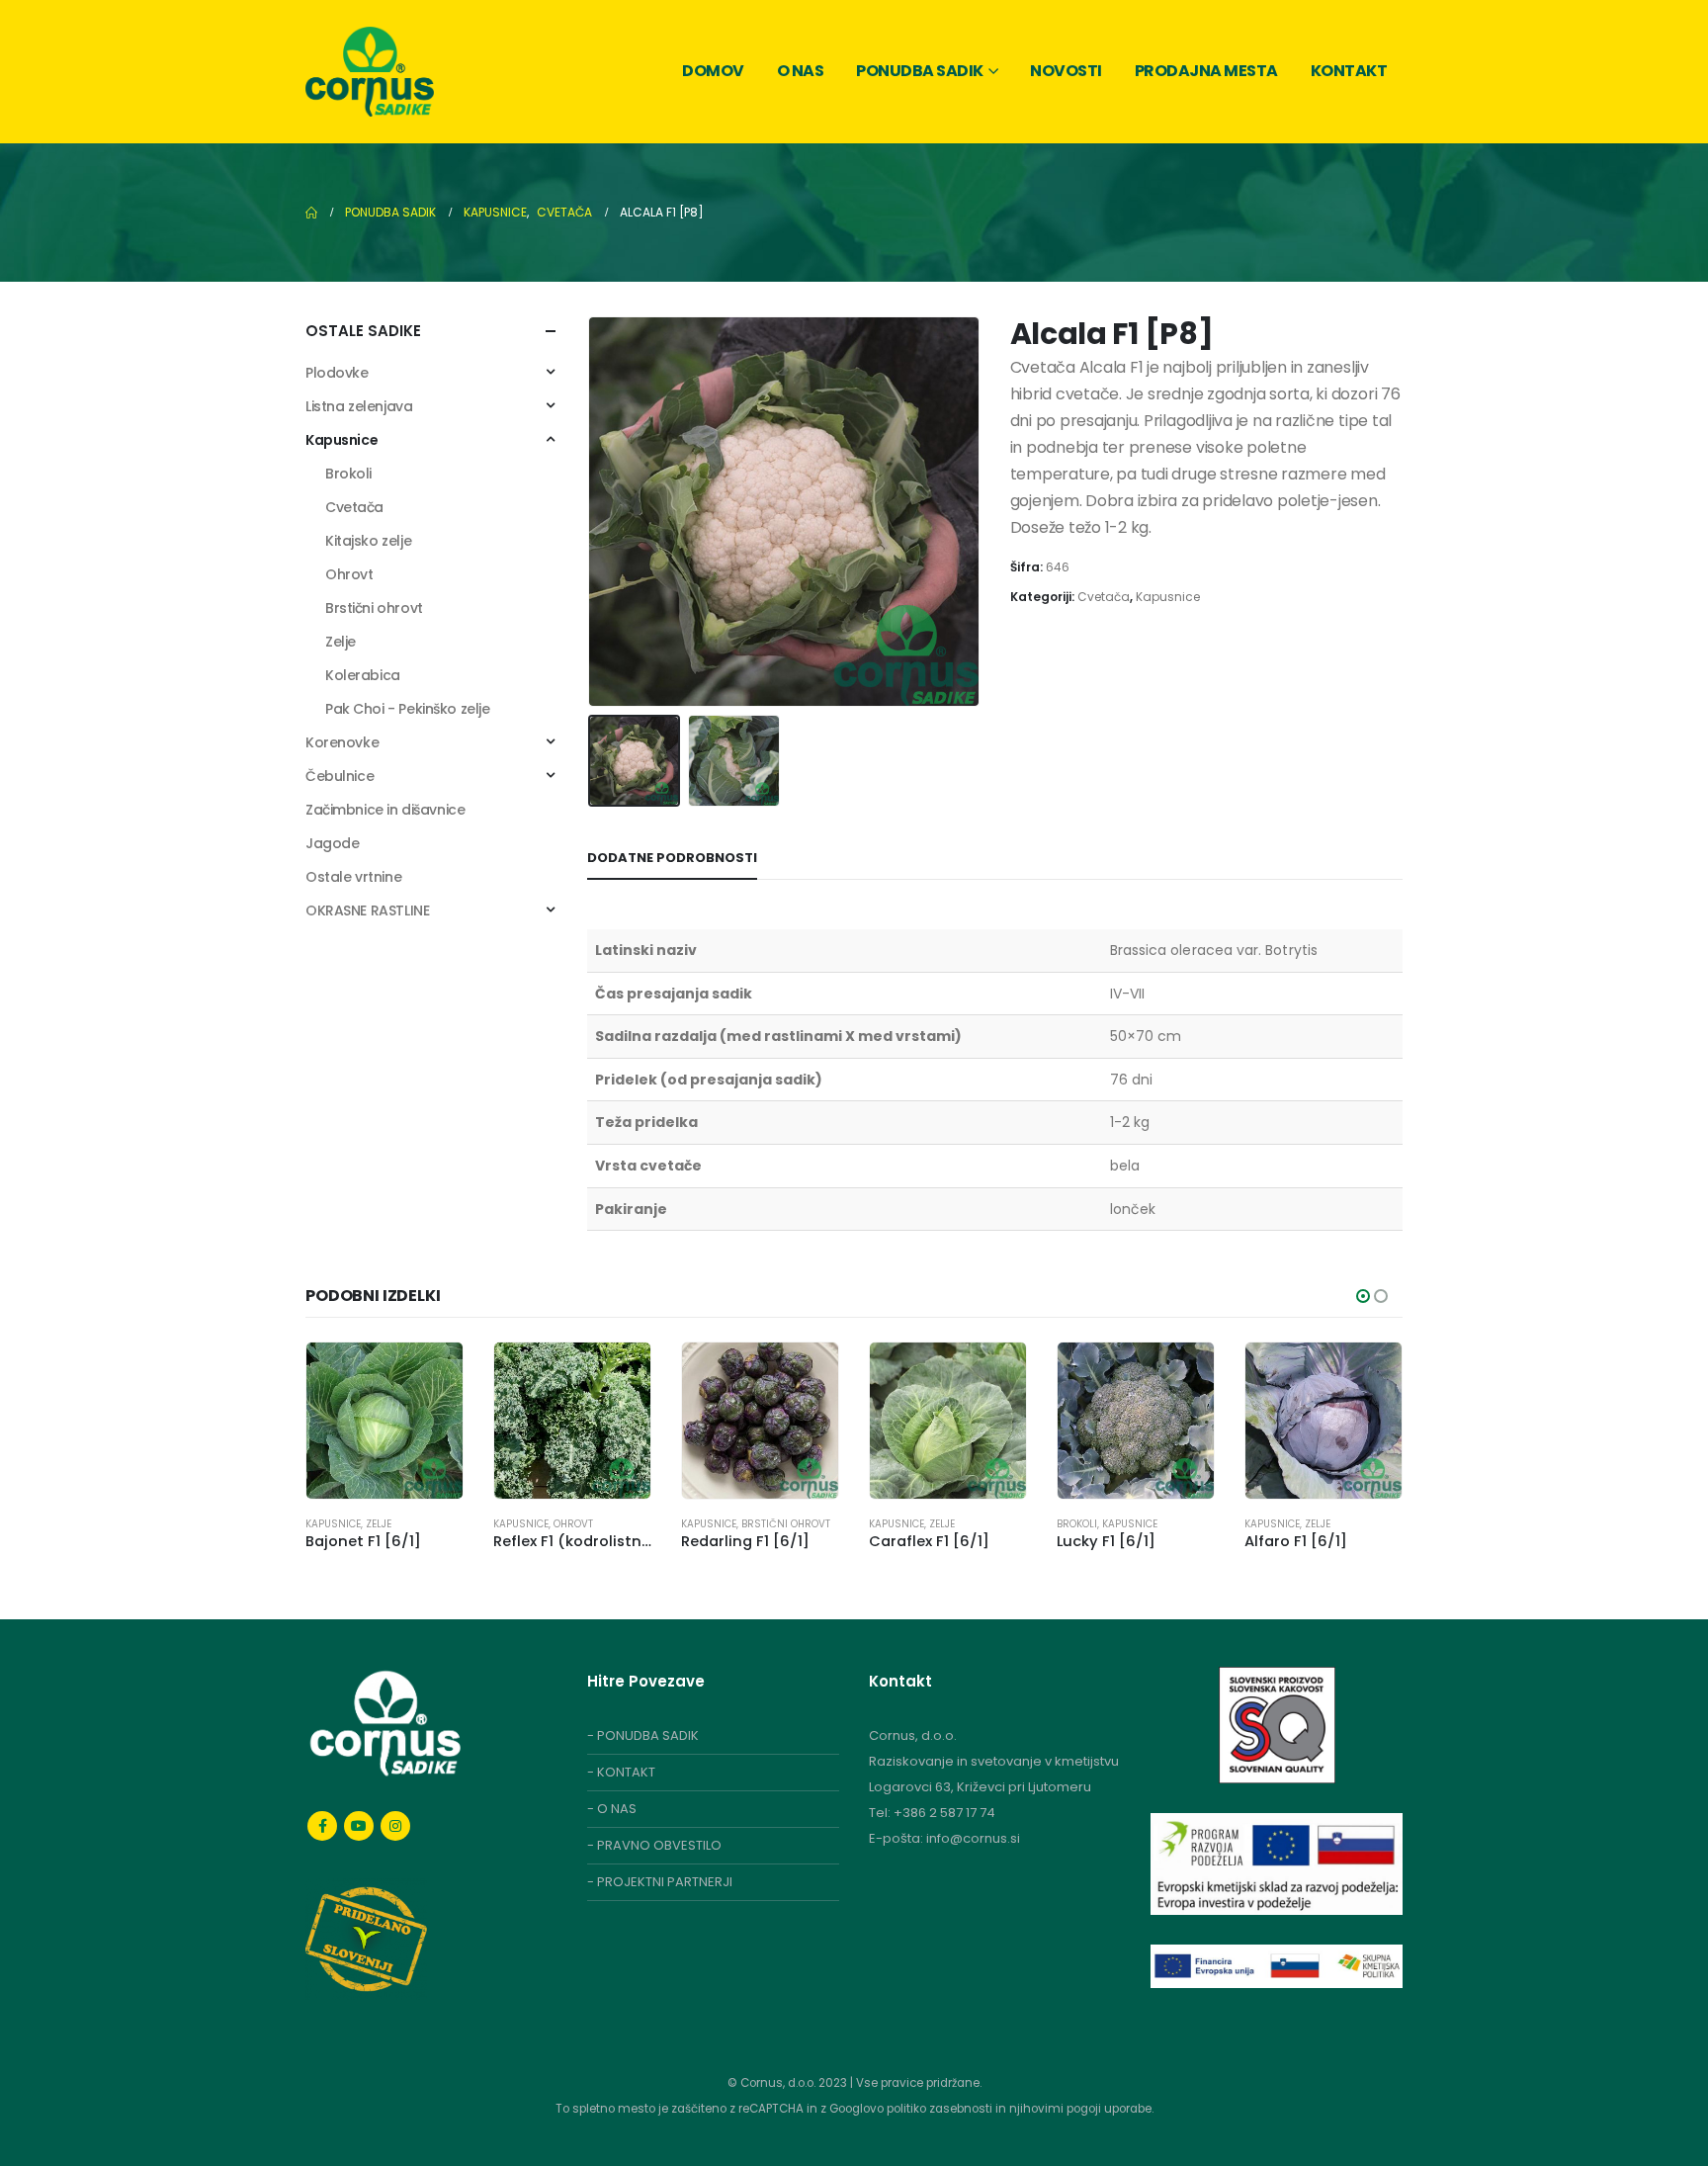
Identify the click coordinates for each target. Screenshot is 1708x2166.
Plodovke (337, 373)
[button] (597, 511)
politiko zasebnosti (941, 2109)
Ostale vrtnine (353, 877)
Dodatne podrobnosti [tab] (672, 858)
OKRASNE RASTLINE (367, 910)
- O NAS (612, 1809)
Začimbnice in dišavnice (385, 810)
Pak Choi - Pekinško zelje (408, 709)
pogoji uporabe (1109, 2109)
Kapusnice (1168, 597)
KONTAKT (626, 1772)
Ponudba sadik (920, 71)
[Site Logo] (370, 72)
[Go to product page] (384, 1421)
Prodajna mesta (1206, 71)
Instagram (395, 1826)
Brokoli (348, 474)
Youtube (359, 1826)
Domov (713, 71)
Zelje (341, 642)
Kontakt (1349, 71)
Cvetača (1104, 597)
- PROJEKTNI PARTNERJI (660, 1882)
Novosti (1066, 71)
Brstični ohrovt (374, 608)
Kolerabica (363, 675)
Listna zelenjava (359, 406)
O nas (801, 71)
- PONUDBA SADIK (643, 1735)
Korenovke (342, 742)
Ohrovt (349, 574)
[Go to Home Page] (311, 213)
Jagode (332, 843)
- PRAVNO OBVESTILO (654, 1845)
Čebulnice (340, 776)
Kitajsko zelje (368, 541)
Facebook (322, 1826)
